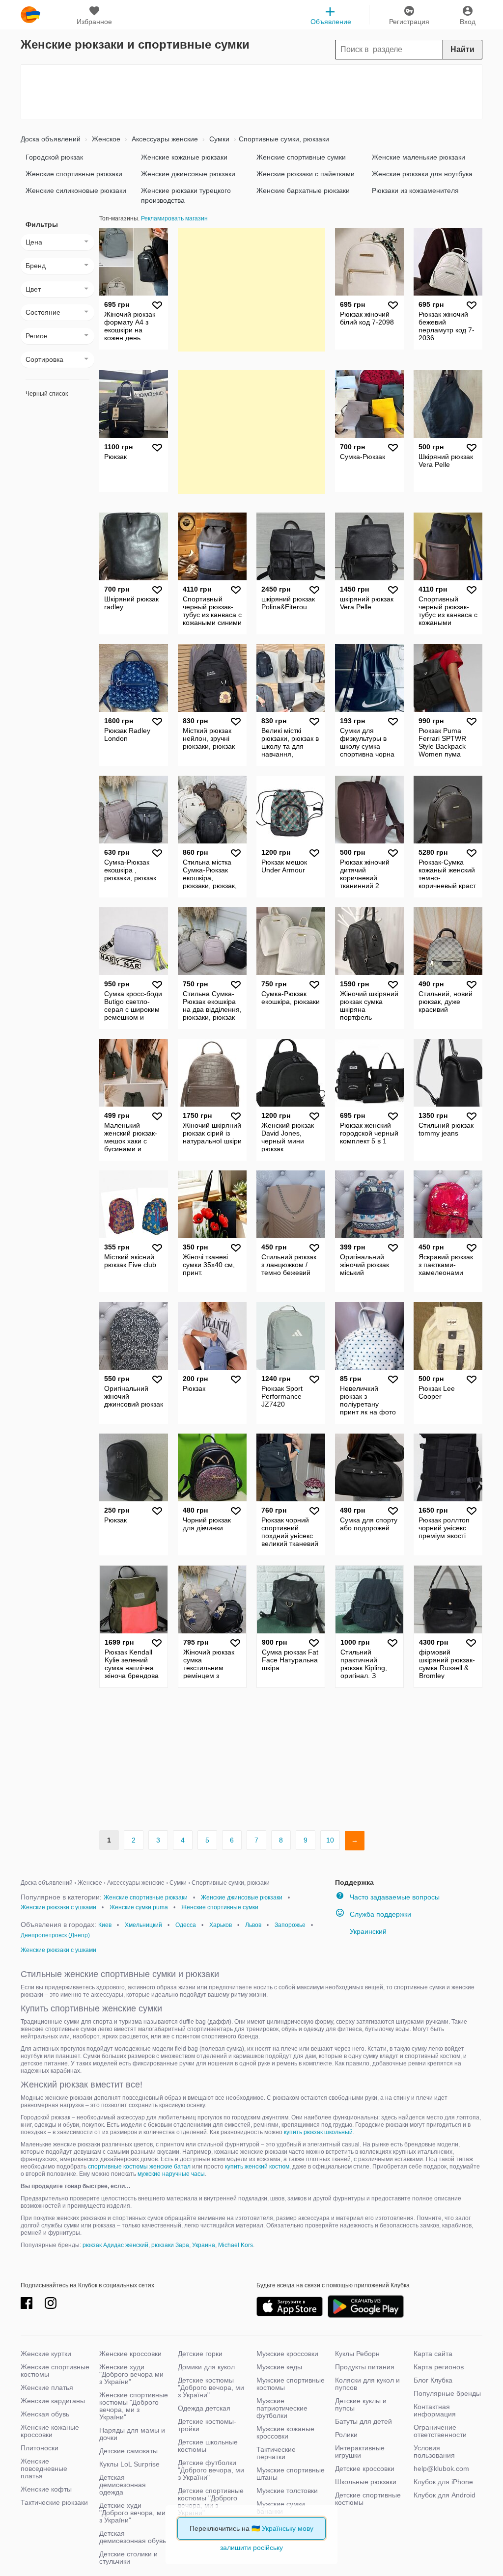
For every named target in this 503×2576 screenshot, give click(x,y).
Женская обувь (45, 2414)
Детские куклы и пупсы (361, 2404)
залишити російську (251, 2548)
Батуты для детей (363, 2421)
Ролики (346, 2435)
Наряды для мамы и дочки (132, 2434)
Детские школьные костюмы (208, 2446)
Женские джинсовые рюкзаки (188, 174)
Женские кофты (46, 2489)
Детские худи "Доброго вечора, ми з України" (132, 2513)
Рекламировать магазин (174, 218)
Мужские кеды (279, 2367)
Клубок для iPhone (443, 2482)
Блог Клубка (433, 2380)
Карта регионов (439, 2367)
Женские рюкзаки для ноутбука (422, 174)
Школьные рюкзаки (366, 2482)
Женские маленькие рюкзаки (419, 157)
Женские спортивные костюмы (55, 2371)
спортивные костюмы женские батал (139, 2167)
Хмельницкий (143, 1925)
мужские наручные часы (171, 2174)
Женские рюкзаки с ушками (58, 1907)
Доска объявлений (51, 139)
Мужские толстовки (287, 2491)
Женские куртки (46, 2354)
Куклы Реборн (357, 2354)
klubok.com (30, 15)
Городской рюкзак (54, 157)
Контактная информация (435, 2410)
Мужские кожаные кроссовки (285, 2432)
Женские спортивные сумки (301, 157)
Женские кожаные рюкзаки (184, 157)
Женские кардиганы (53, 2401)
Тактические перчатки (276, 2453)
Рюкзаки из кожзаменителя (415, 190)
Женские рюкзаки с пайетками (306, 174)
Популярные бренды (447, 2393)
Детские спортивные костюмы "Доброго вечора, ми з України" (211, 2502)
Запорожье (290, 1925)
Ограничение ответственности (440, 2431)
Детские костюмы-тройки (207, 2425)
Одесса (186, 1925)
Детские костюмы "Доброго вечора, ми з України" (211, 2387)
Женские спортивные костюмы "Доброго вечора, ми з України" (134, 2406)
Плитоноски (40, 2448)
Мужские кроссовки (287, 2354)
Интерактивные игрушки (360, 2452)
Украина (204, 2245)
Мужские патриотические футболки (282, 2408)
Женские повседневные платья (44, 2468)
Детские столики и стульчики (128, 2558)
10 (330, 1840)
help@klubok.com (441, 2468)
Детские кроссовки (365, 2468)
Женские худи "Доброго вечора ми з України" (131, 2374)
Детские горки (200, 2354)
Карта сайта (433, 2354)
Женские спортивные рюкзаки (74, 174)
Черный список (47, 394)
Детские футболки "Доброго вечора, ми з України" (211, 2470)
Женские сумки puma (139, 1907)
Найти (462, 49)
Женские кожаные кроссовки (50, 2431)
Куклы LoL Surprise (129, 2464)
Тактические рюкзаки (54, 2502)
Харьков (221, 1925)
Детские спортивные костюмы (368, 2499)
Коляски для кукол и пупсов (367, 2384)
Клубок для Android (445, 2495)
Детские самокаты (128, 2451)
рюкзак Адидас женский (115, 2245)
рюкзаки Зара (170, 2245)
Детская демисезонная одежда (123, 2485)
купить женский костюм (257, 2167)
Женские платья (47, 2387)
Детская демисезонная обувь (133, 2537)
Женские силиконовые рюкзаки (76, 190)
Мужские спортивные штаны (291, 2474)
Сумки (218, 139)
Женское (105, 139)
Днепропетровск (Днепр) (55, 1935)
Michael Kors (236, 2245)
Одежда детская (204, 2408)
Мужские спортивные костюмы (291, 2384)
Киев (105, 1925)
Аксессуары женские (164, 139)
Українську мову (288, 2528)
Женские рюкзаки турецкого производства (186, 195)
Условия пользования (434, 2452)
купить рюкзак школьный (318, 2132)
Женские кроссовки (130, 2354)
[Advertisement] (251, 92)
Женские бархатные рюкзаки (303, 190)
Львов (253, 1925)
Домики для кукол (206, 2367)
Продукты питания (365, 2367)
